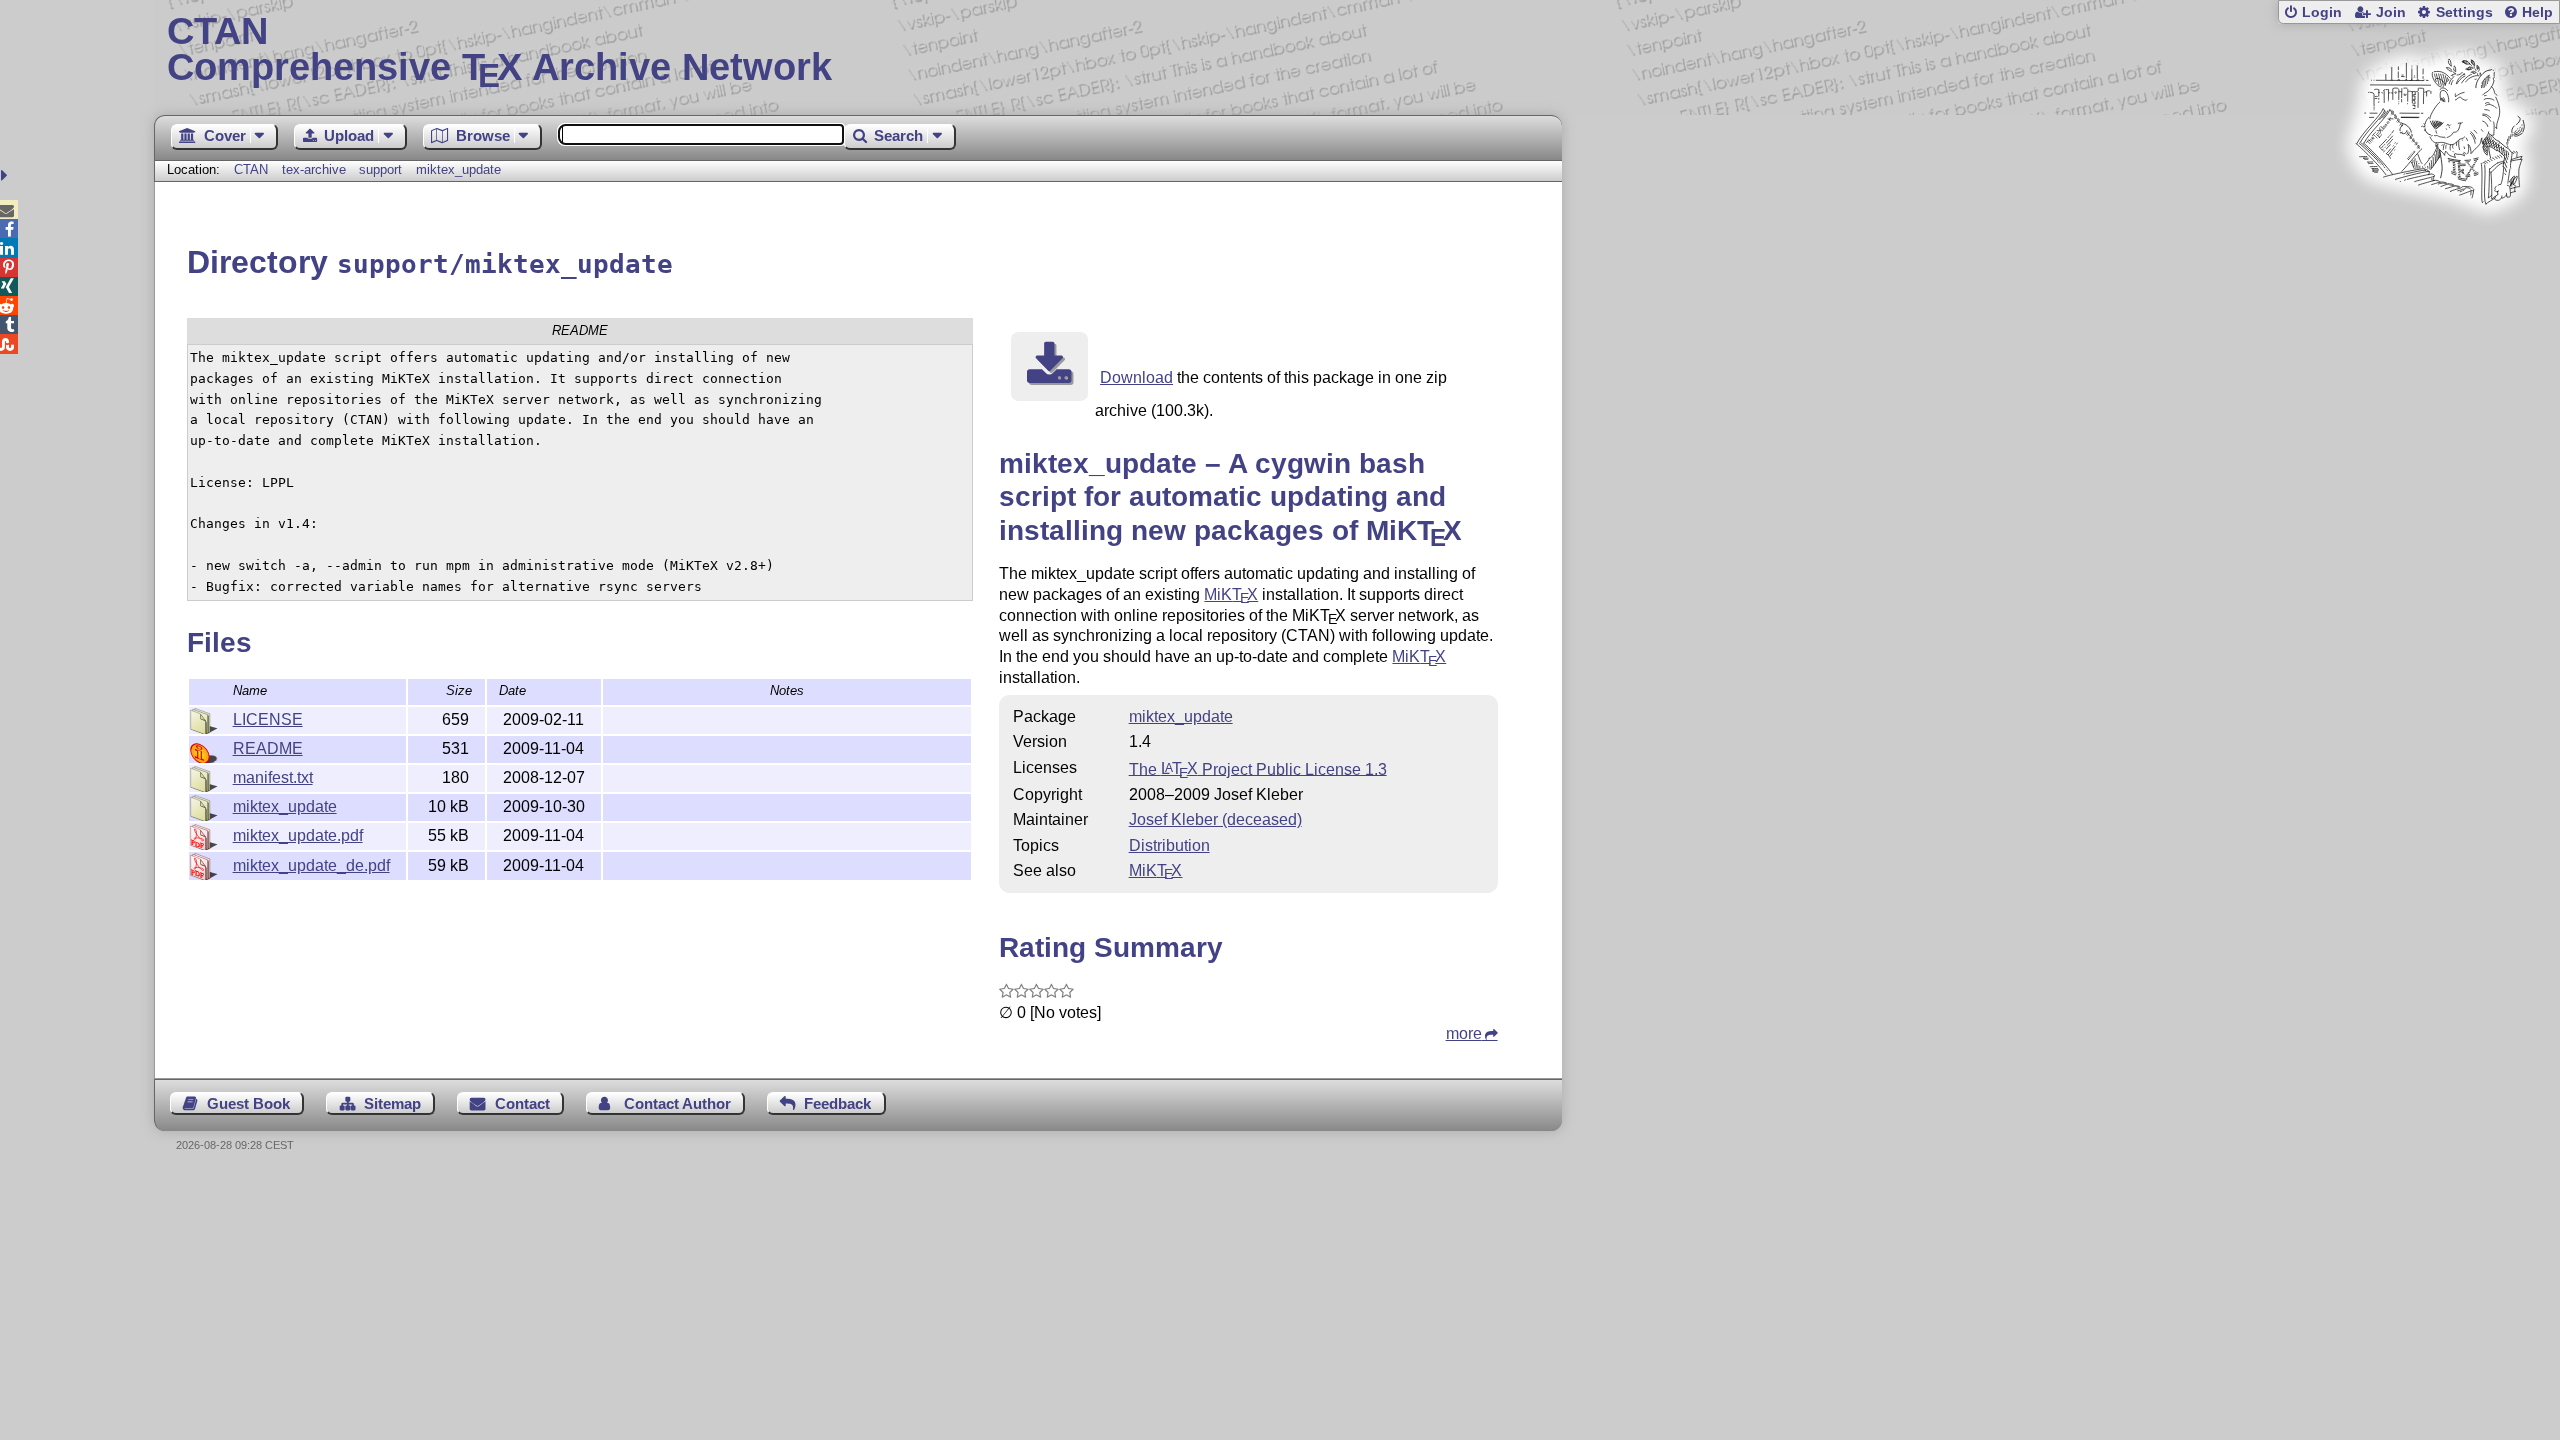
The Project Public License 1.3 (1258, 768)
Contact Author (677, 1103)
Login (2322, 12)
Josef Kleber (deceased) (1215, 819)
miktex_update (458, 169)
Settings (2464, 12)
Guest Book (248, 1103)
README (268, 748)
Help (2537, 12)
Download (1136, 377)
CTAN (251, 169)
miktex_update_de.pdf (311, 865)
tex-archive (314, 169)
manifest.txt (273, 777)
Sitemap (392, 1103)
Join (2391, 12)
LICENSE (268, 719)
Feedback (837, 1103)
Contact (522, 1103)
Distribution (1169, 845)
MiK (1231, 594)
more (1464, 1033)
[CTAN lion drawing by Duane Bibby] (2440, 242)
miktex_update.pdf (298, 835)
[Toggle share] (6, 175)
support (380, 169)
